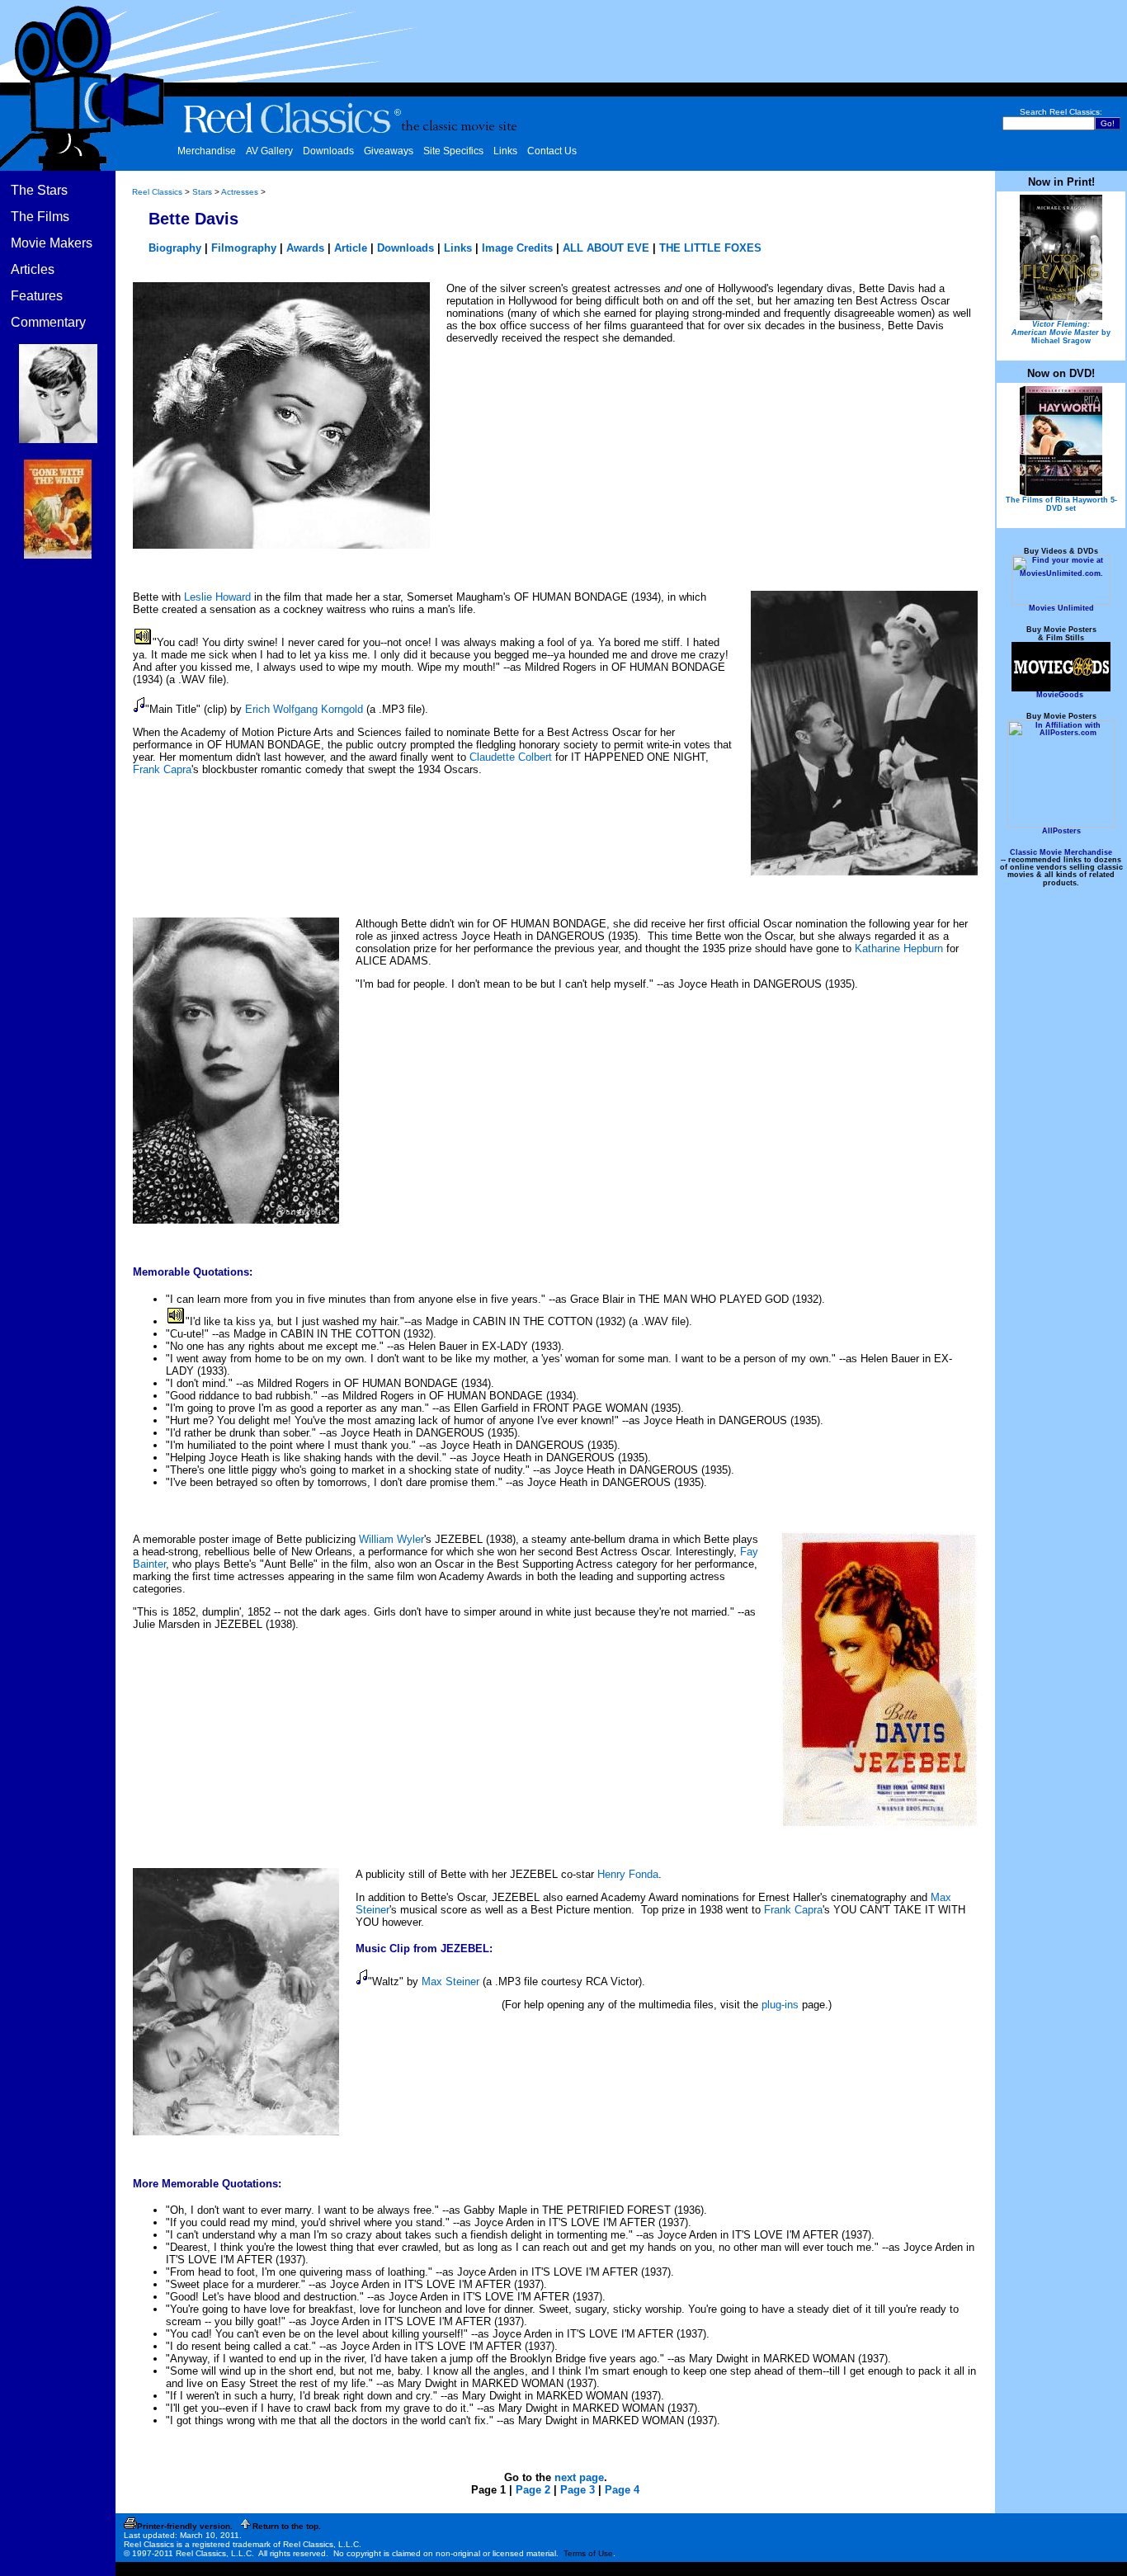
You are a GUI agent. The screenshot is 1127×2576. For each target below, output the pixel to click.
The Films (40, 217)
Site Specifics (453, 151)
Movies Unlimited (1061, 608)
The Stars (39, 190)
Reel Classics (157, 192)
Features (37, 296)
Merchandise (207, 151)
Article (351, 248)
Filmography (244, 248)
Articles (33, 269)
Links (505, 151)
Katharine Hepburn (899, 948)
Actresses (240, 192)
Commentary (48, 322)
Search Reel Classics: (1061, 112)
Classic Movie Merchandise (1061, 852)
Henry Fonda (628, 1874)
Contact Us (552, 151)
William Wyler (391, 1539)
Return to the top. (287, 2526)
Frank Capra (162, 769)
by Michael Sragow (1061, 333)
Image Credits (517, 248)
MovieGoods (1060, 695)
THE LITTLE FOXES (710, 248)
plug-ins (780, 2005)
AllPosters (1061, 831)
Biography (175, 248)
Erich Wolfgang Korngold (304, 709)
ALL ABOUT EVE (606, 248)
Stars (202, 192)
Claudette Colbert (511, 757)
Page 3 (578, 2490)
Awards (305, 248)
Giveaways (389, 151)
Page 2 (533, 2490)
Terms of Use (588, 2553)
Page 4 (622, 2490)
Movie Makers (52, 243)
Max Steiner (450, 1982)
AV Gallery (269, 151)
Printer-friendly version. (185, 2526)
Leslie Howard (217, 597)
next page (579, 2477)
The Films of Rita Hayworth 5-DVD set (1061, 504)
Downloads (328, 151)
